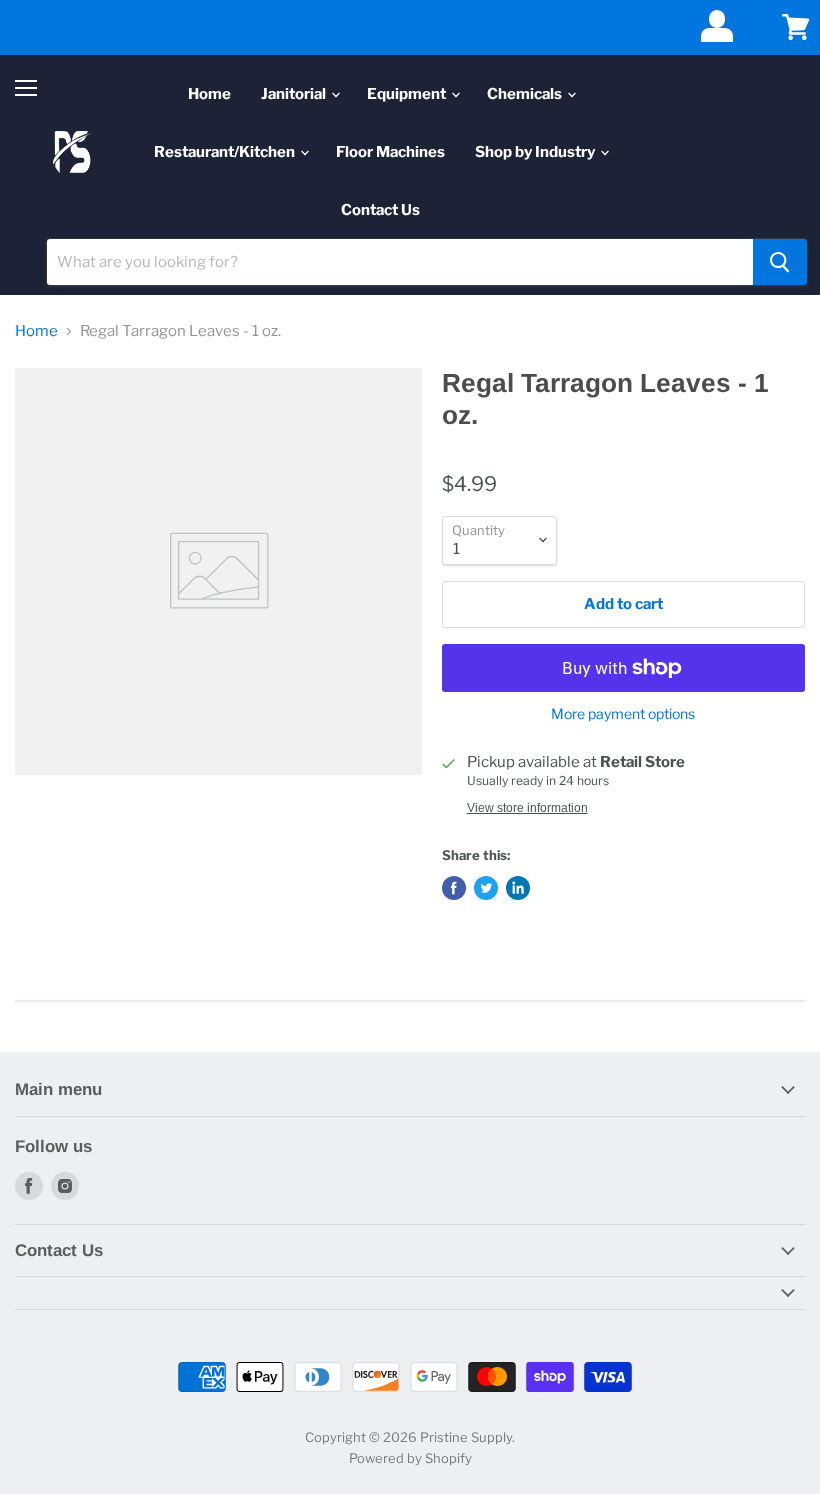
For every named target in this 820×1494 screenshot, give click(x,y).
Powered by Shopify (410, 1458)
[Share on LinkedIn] (518, 888)
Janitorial (295, 94)
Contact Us (380, 210)
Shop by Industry (536, 152)
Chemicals (526, 94)
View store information (527, 808)
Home (209, 94)
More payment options (623, 714)
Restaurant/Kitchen (226, 152)
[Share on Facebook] (454, 888)
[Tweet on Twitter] (486, 888)
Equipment (408, 94)
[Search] (780, 262)
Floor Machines (390, 152)
